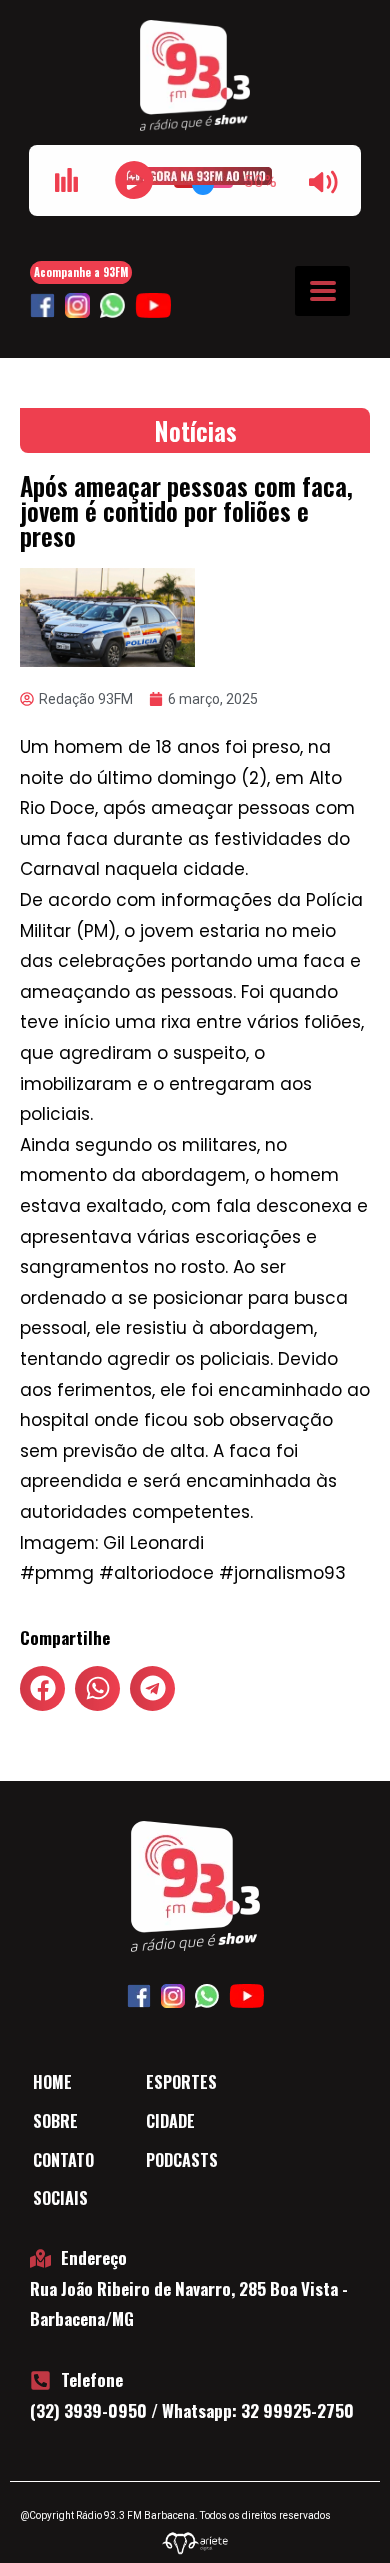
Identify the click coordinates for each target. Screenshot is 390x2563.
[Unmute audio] (324, 182)
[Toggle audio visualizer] (66, 180)
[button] (42, 1688)
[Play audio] (134, 180)
